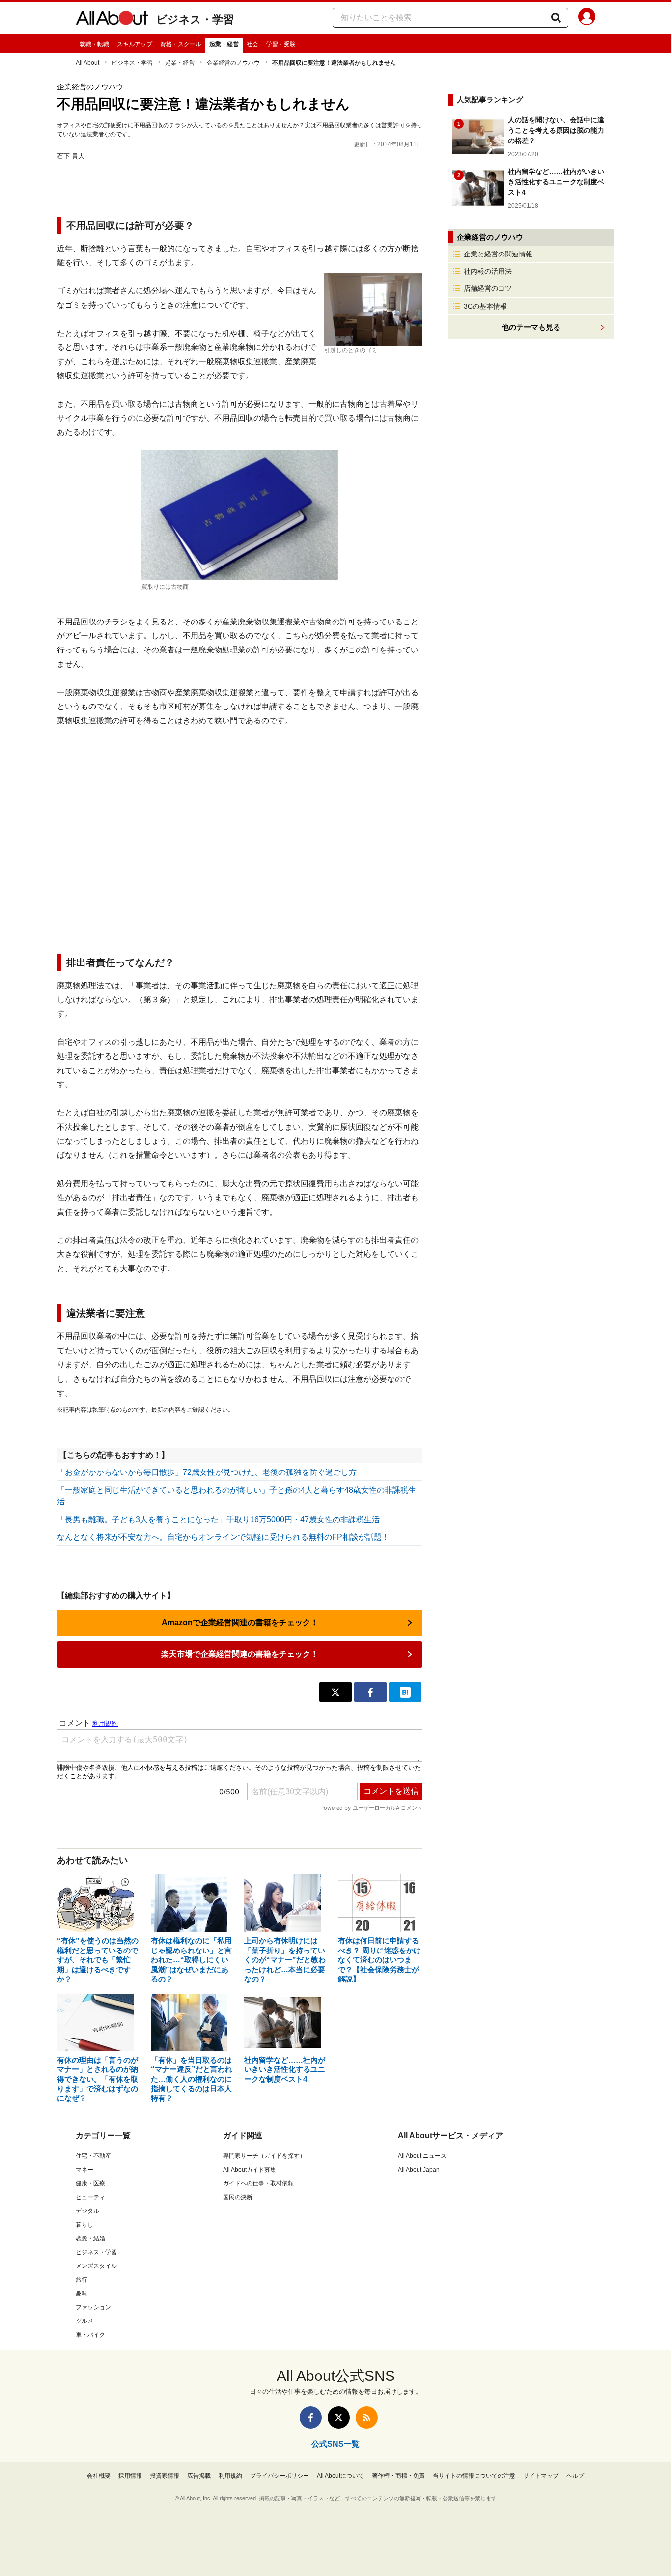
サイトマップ (541, 2476)
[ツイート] (335, 1692)
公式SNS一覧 (335, 2444)
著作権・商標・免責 (398, 2476)
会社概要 (99, 2476)
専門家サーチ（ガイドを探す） (264, 2156)
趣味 (82, 2293)
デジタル (87, 2211)
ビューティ (90, 2197)
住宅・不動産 (93, 2156)
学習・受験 (281, 44)
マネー (84, 2170)
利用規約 (230, 2476)
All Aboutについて (340, 2476)
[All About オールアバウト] (112, 20)
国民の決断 (238, 2197)
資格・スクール (181, 44)
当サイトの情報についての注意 (474, 2476)
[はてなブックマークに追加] (405, 1692)
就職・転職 (94, 44)
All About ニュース (422, 2156)
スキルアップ (135, 44)
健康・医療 (90, 2183)
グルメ (84, 2321)
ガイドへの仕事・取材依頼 (258, 2183)
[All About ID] (587, 18)
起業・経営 (224, 44)
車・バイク (90, 2335)
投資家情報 (165, 2476)
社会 (252, 44)
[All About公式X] (339, 2418)
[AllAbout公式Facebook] (311, 2418)
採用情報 (130, 2476)
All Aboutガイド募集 (250, 2170)
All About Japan (419, 2170)
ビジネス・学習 (195, 19)
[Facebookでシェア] (370, 1692)
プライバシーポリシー (280, 2476)
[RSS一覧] (367, 2418)
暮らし (84, 2225)
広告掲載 (199, 2476)
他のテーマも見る (531, 327)
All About (87, 63)
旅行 (82, 2280)
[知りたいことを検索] (556, 18)
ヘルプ (575, 2476)
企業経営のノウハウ (233, 63)
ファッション (93, 2307)
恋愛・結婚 (90, 2238)
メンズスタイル (96, 2266)
